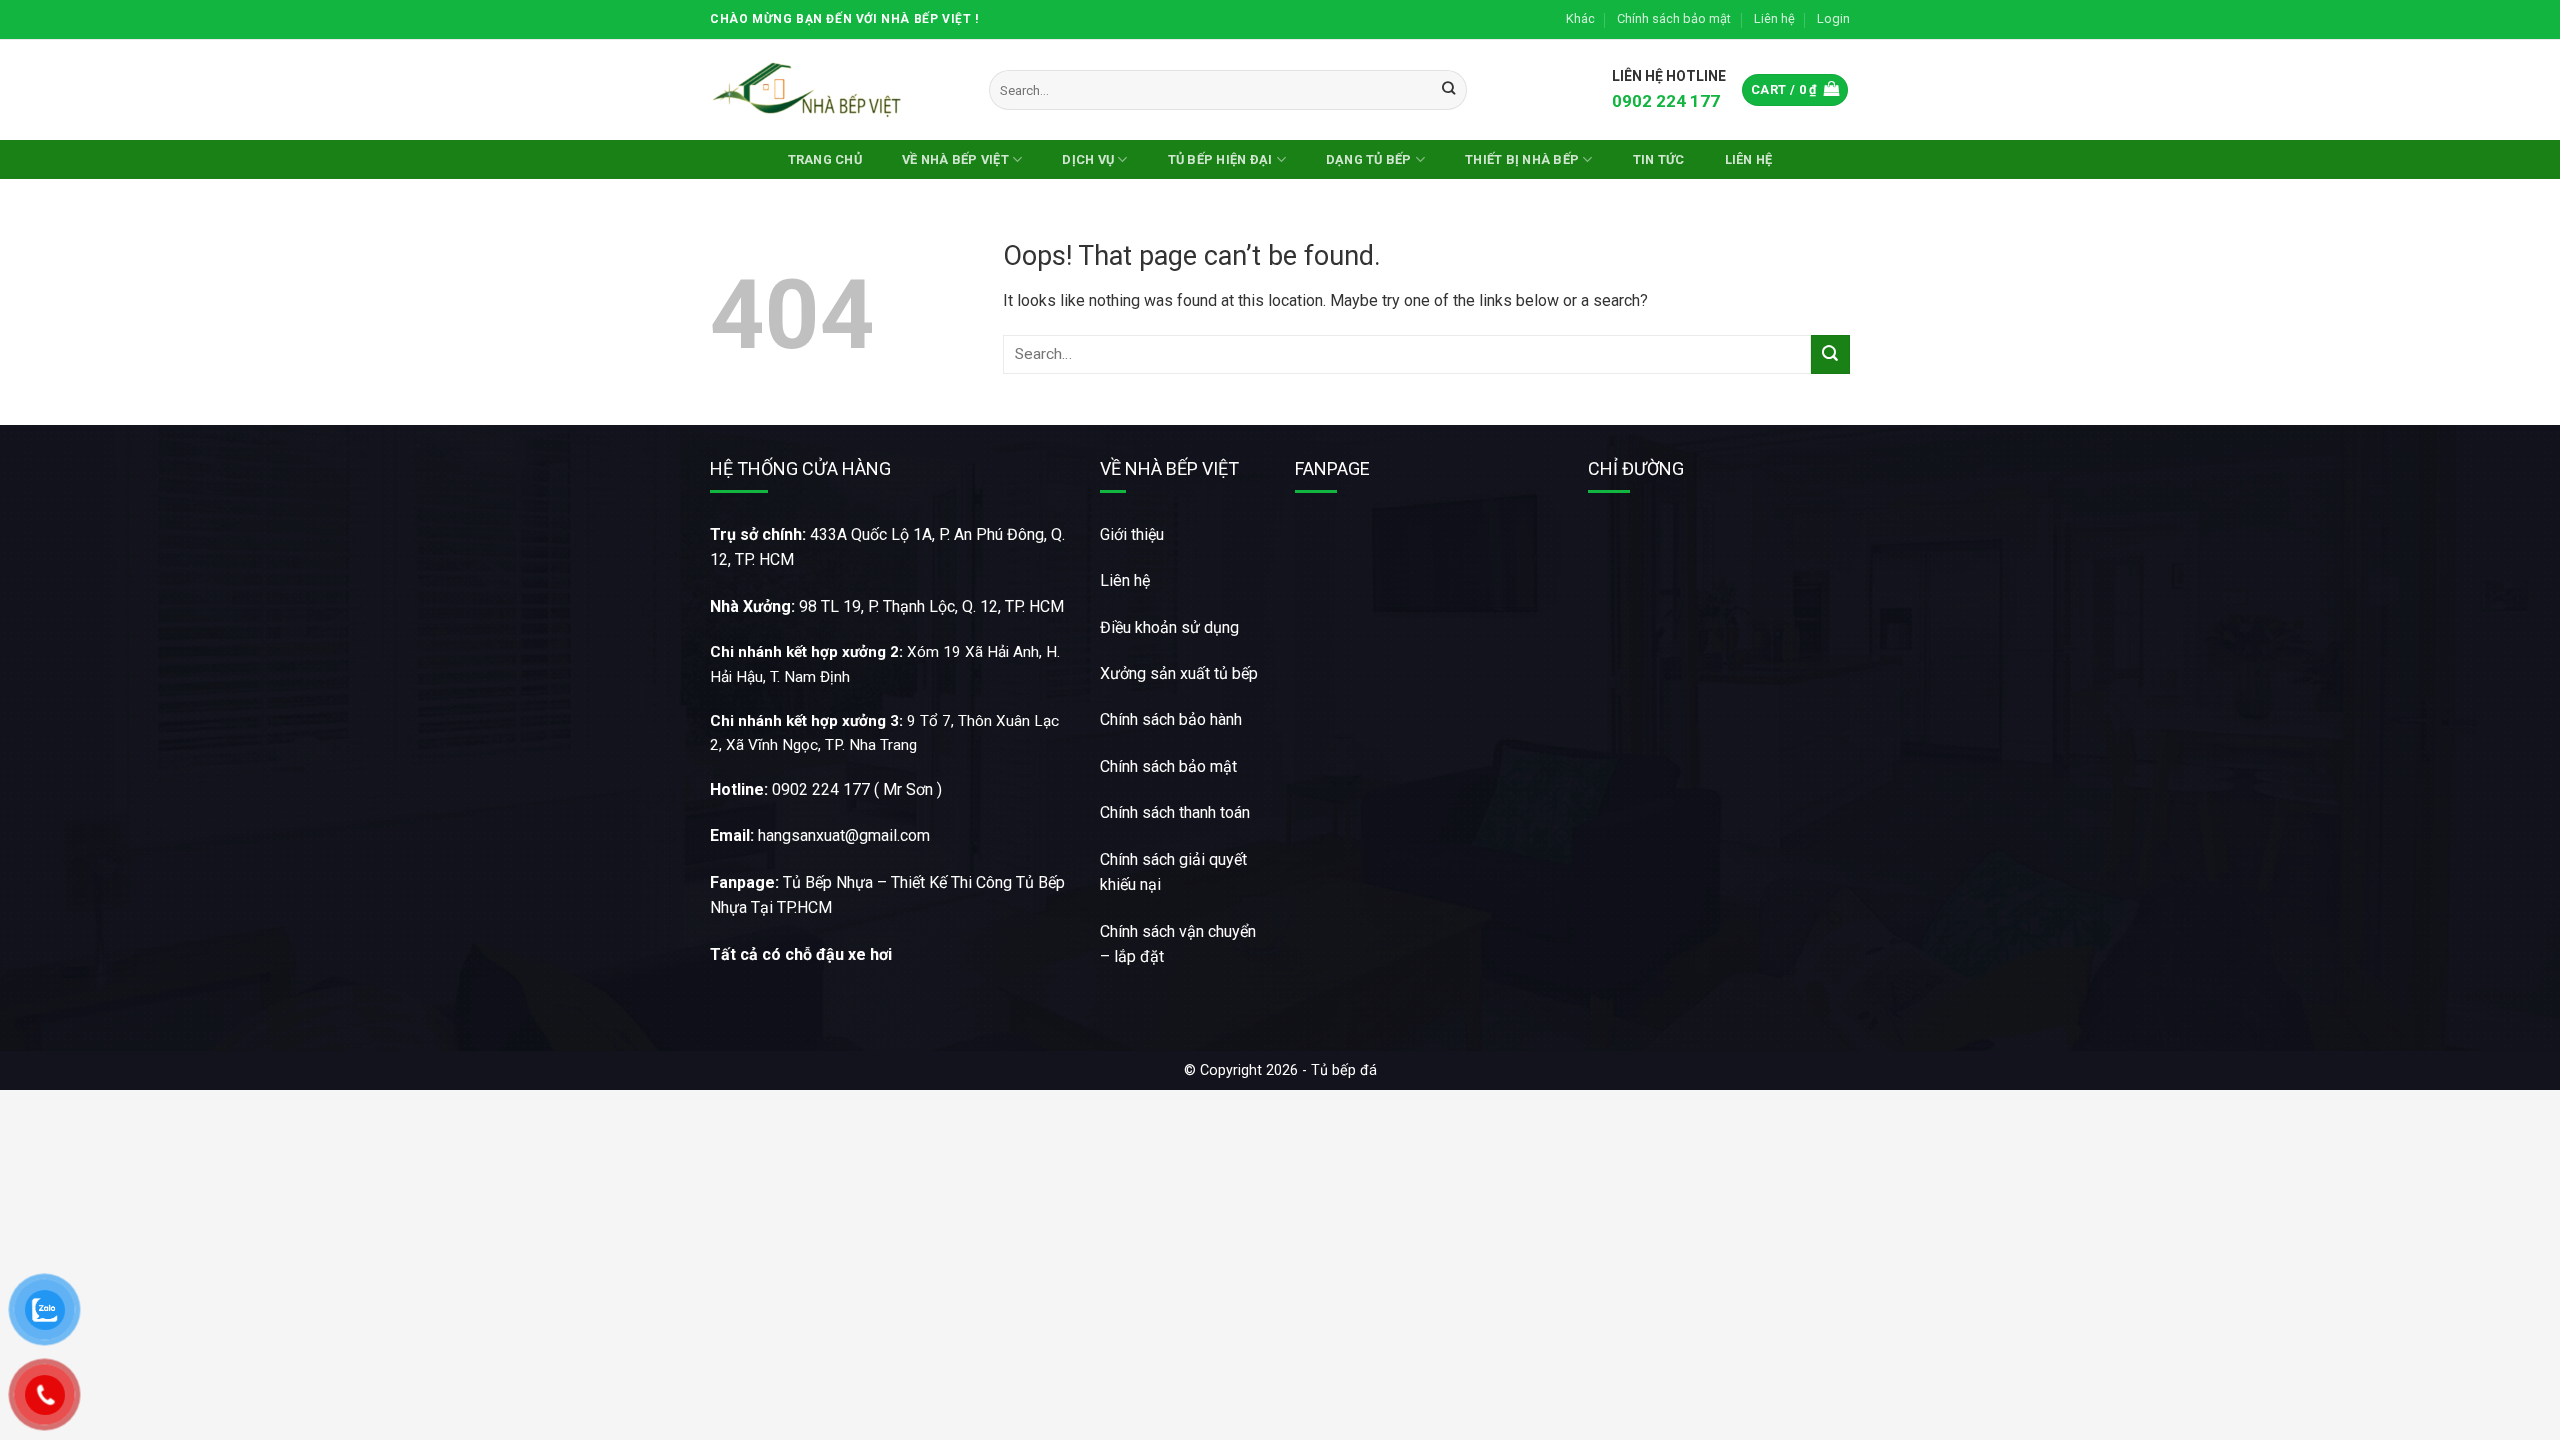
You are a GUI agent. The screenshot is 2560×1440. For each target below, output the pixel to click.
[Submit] (1448, 90)
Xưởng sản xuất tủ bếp (1179, 673)
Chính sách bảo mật (1674, 18)
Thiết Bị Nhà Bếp (1522, 159)
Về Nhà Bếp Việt (955, 159)
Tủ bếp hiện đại (1220, 159)
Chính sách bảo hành (1171, 719)
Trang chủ (825, 159)
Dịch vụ (1088, 159)
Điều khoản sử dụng (1169, 627)
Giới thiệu (1132, 534)
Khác (1580, 18)
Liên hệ (1774, 18)
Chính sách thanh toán (1175, 812)
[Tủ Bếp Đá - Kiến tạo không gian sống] (810, 89)
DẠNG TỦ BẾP (1369, 159)
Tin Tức (1659, 159)
